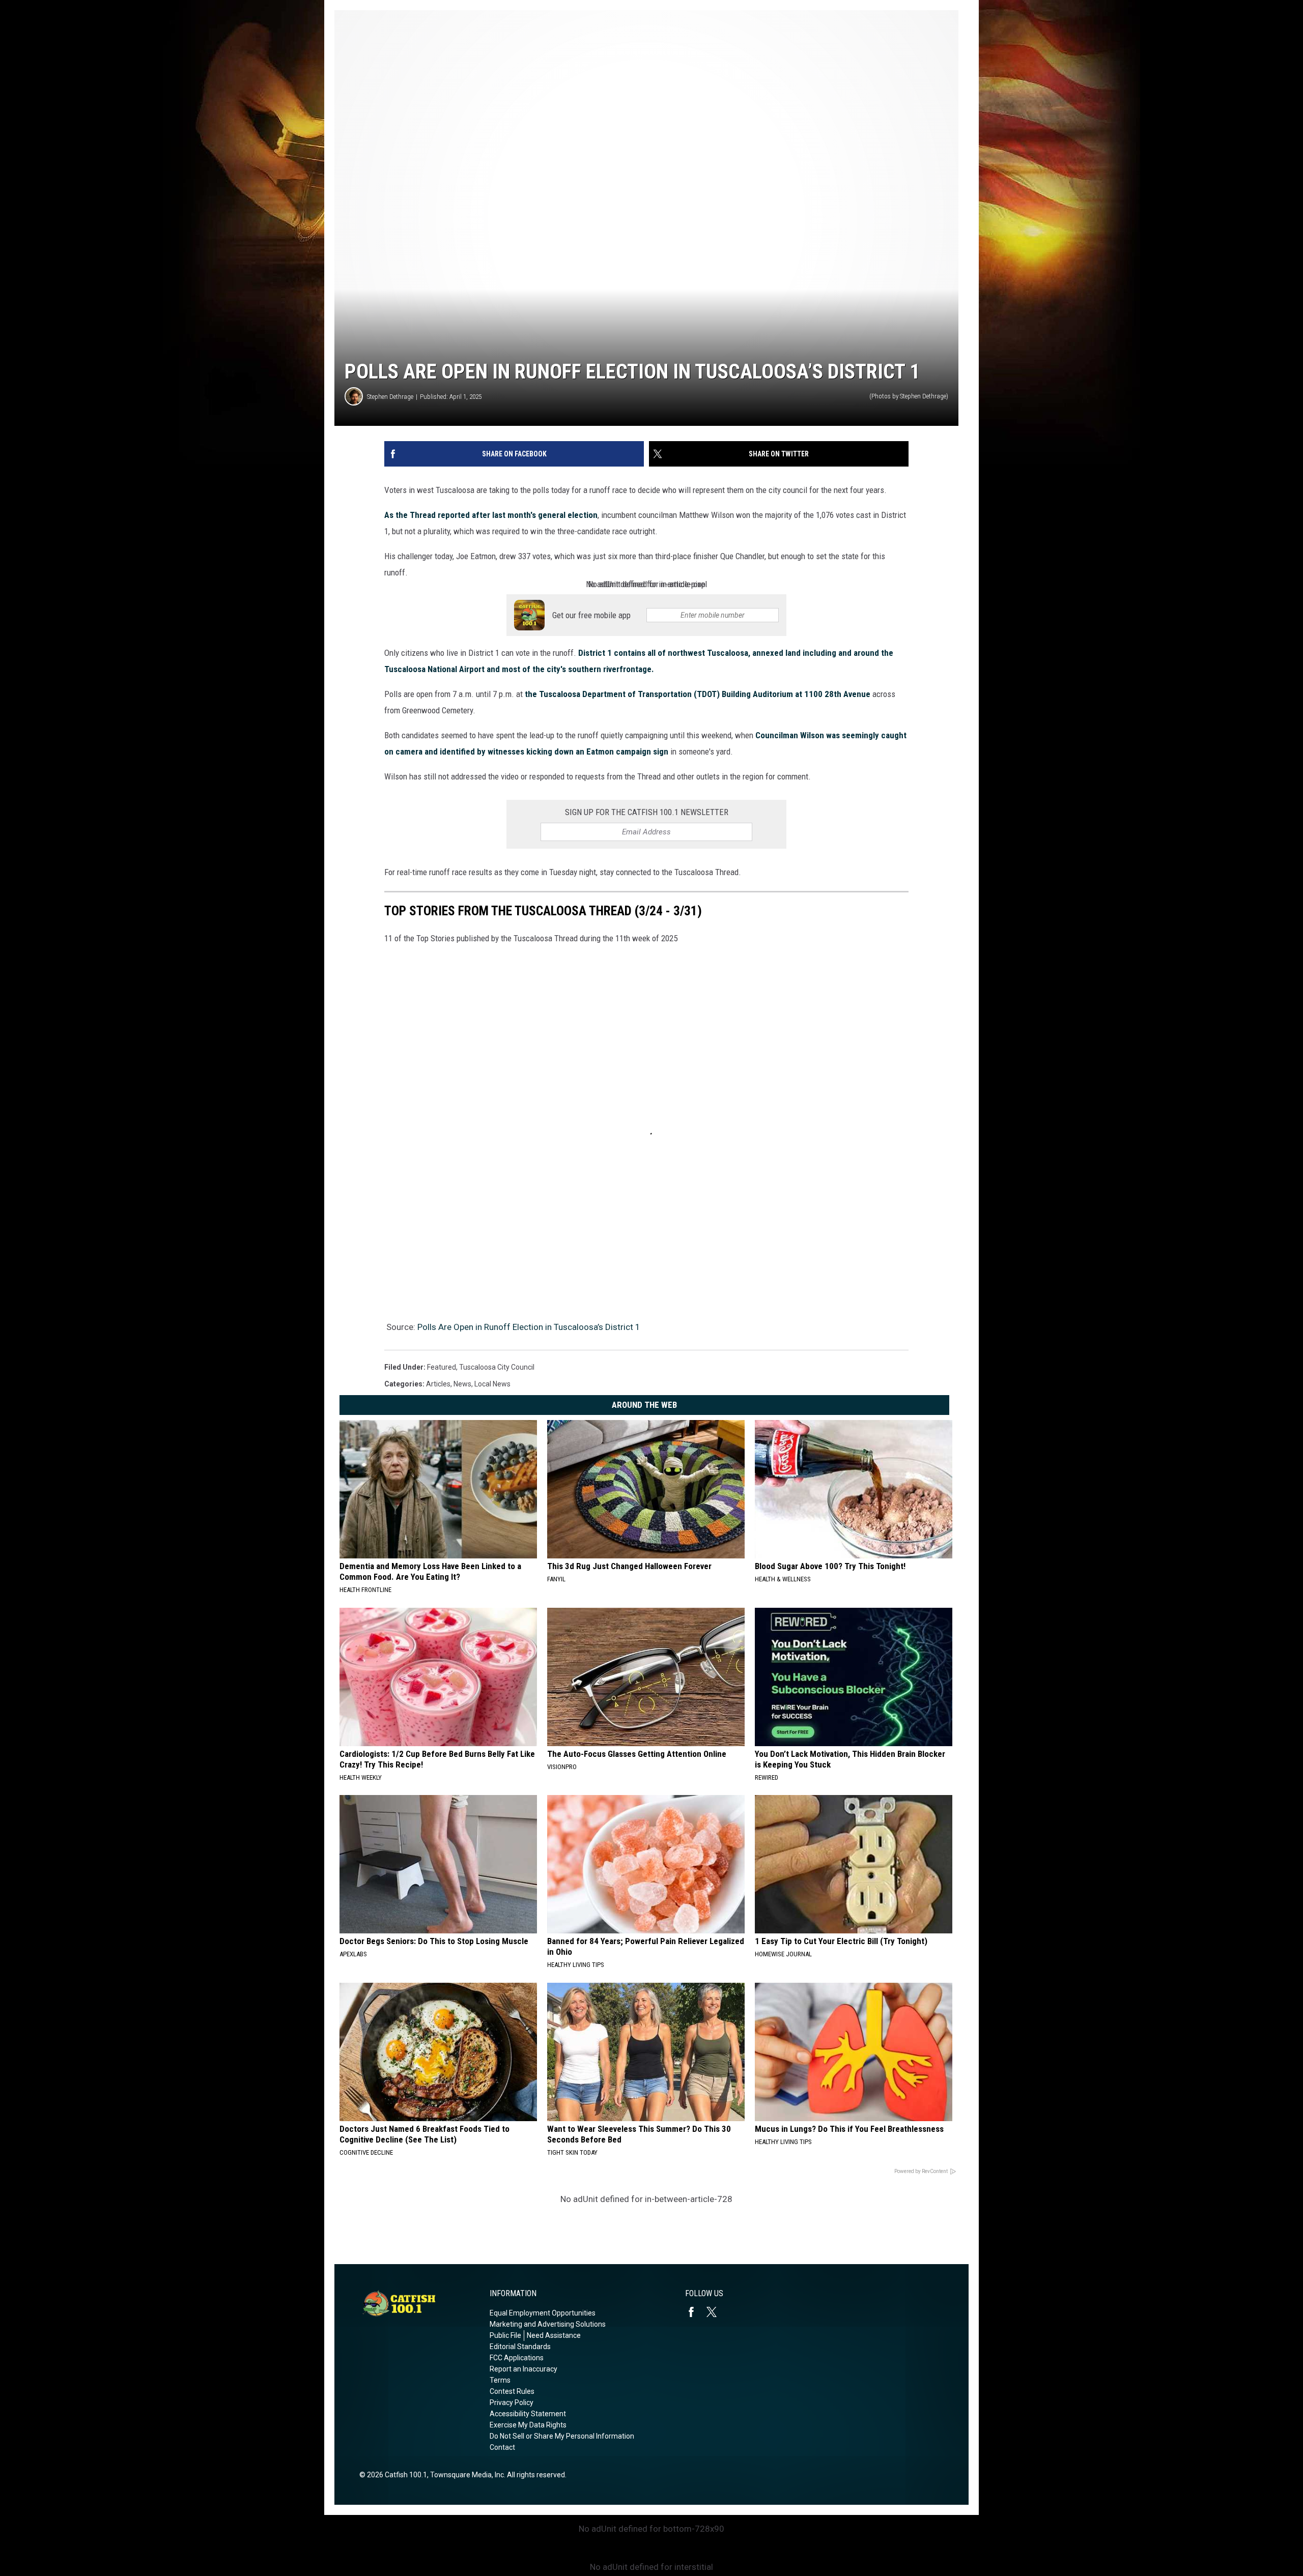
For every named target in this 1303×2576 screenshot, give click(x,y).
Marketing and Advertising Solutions (548, 2324)
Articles (438, 1384)
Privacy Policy (512, 2403)
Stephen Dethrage (390, 397)
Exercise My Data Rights (528, 2425)
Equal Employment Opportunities (543, 2313)
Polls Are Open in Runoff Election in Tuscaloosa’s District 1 (529, 1327)
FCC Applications (517, 2358)
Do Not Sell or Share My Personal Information (562, 2436)
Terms (500, 2380)
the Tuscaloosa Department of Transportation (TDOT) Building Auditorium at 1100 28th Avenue (697, 694)
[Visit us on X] (716, 2312)
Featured (442, 1367)
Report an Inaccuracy (523, 2369)
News (462, 1384)
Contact (502, 2447)
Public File (505, 2335)
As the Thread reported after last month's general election (491, 515)
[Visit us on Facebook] (695, 2312)
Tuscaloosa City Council (497, 1367)
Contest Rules (512, 2391)
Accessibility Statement (528, 2414)
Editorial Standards (520, 2347)
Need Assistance (554, 2335)
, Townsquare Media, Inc (465, 2475)
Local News (492, 1384)
